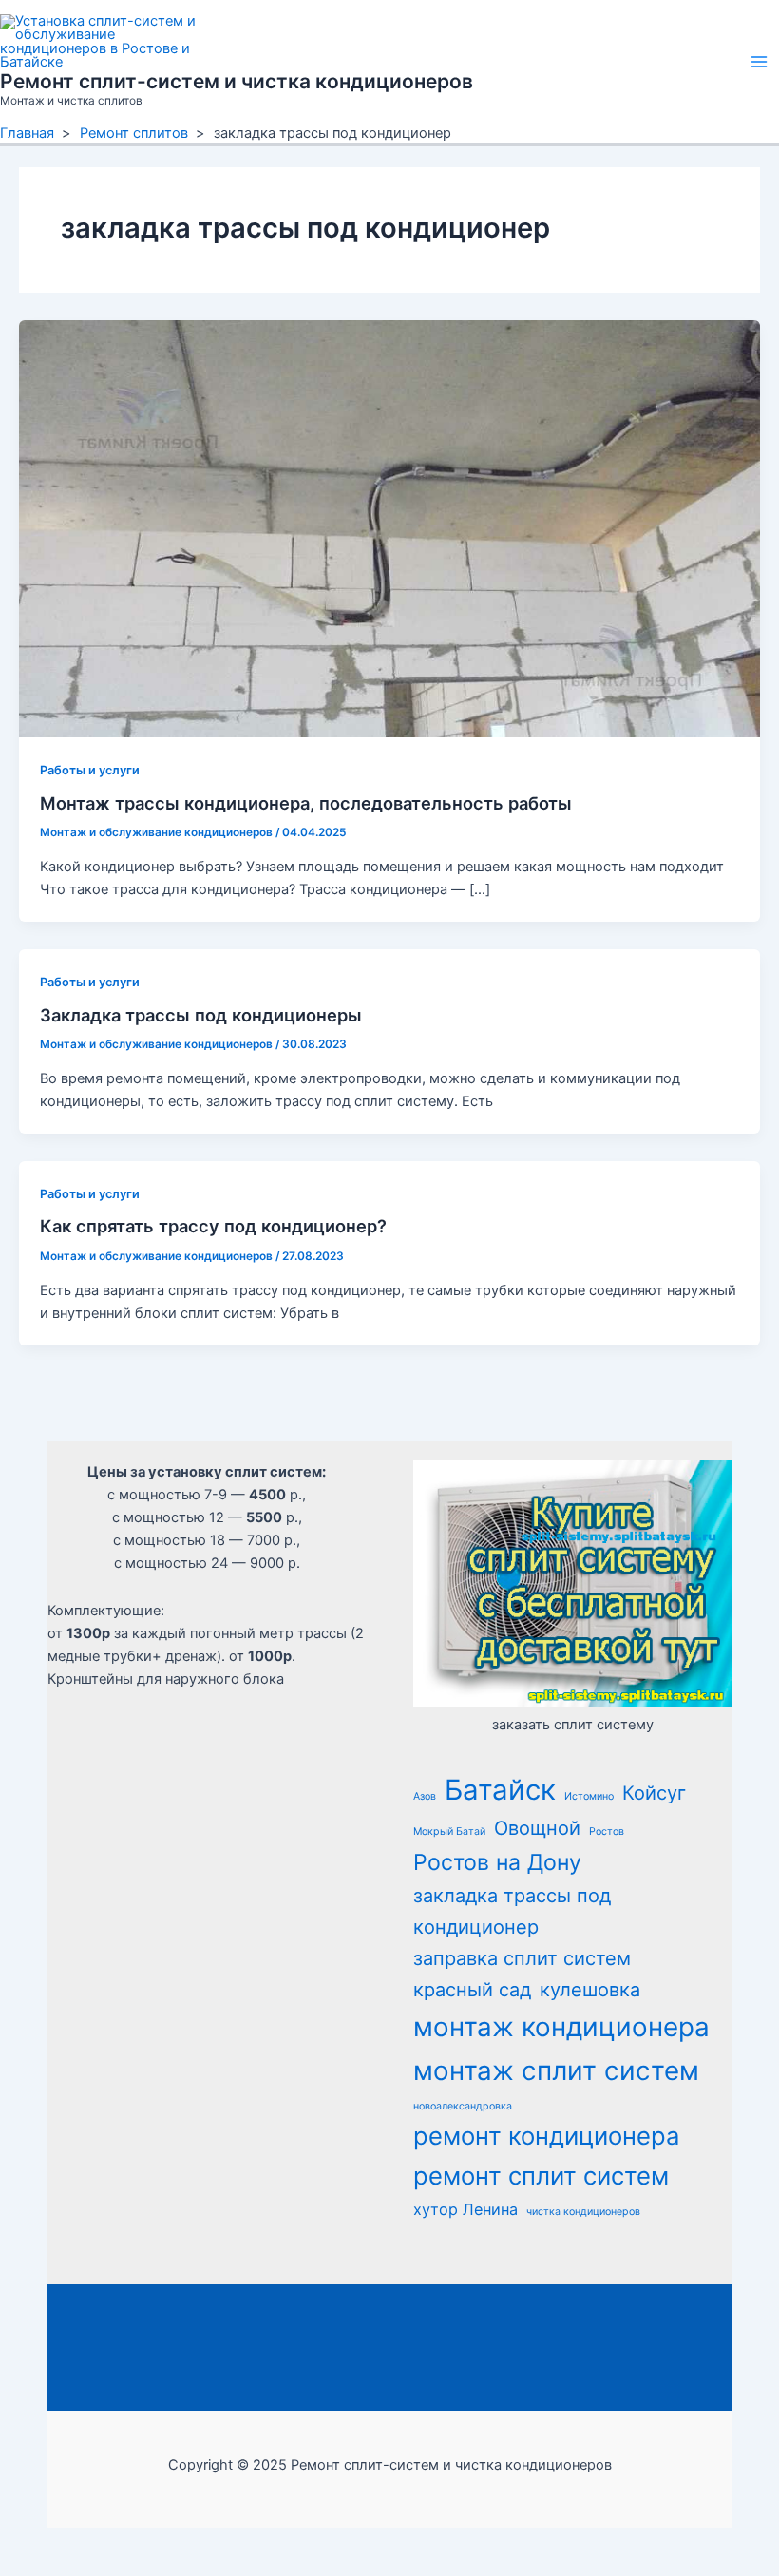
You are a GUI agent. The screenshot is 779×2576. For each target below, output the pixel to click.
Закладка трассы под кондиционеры (201, 1015)
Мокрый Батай (449, 1832)
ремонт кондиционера (546, 2136)
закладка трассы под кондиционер (512, 1911)
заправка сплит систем (522, 1958)
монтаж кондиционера (561, 2027)
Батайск (500, 1790)
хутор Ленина (465, 2209)
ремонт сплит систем (541, 2175)
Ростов (607, 1832)
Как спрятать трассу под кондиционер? (213, 1226)
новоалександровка (463, 2106)
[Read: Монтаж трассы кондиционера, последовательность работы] (389, 528)
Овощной (537, 1828)
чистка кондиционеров (583, 2212)
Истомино (589, 1796)
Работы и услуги (90, 770)
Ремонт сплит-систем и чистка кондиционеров (237, 81)
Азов (425, 1796)
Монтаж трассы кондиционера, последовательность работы (306, 803)
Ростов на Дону (497, 1862)
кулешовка (590, 1990)
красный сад (472, 1990)
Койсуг (654, 1793)
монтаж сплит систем (556, 2070)
